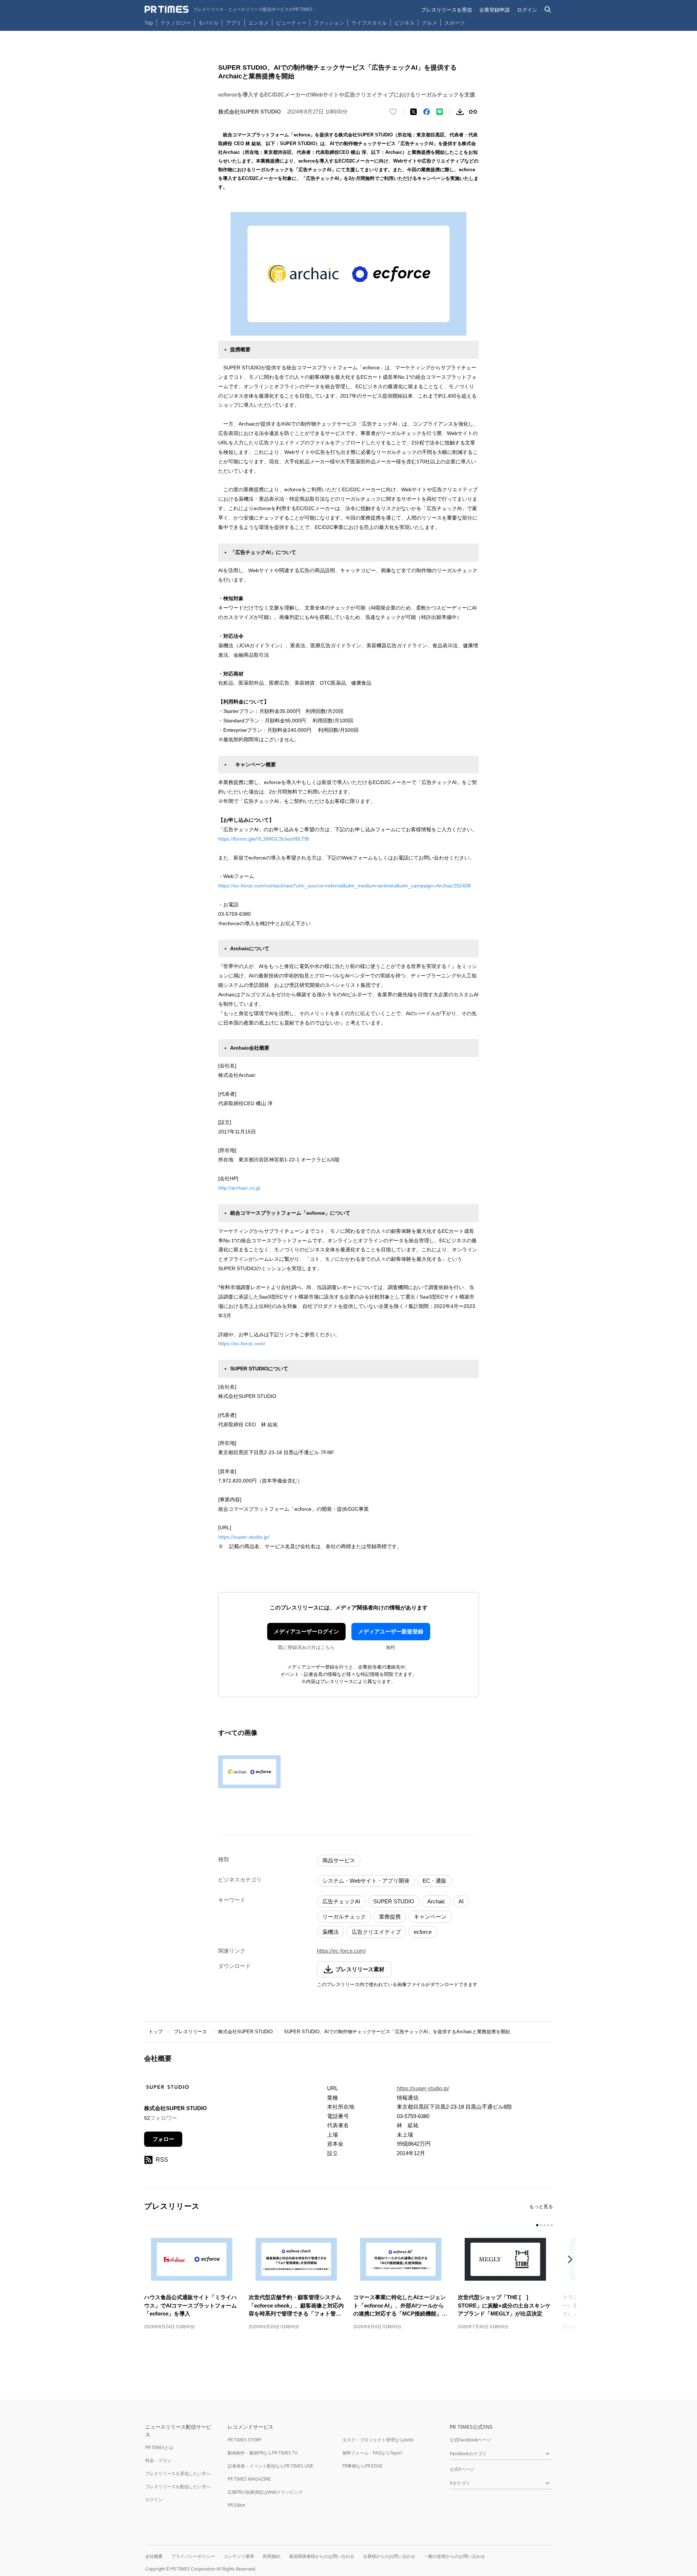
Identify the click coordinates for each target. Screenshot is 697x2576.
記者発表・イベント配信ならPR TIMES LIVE (270, 2466)
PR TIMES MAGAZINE (249, 2479)
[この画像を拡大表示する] (249, 1772)
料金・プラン (158, 2460)
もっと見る (541, 2206)
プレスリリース (190, 2032)
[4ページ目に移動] (548, 2225)
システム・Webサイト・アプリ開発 (366, 1881)
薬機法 (331, 1932)
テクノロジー (176, 23)
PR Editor (237, 2505)
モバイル (208, 23)
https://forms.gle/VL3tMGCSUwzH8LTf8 (264, 839)
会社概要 (154, 2556)
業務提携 (390, 1917)
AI (461, 1901)
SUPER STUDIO (394, 1901)
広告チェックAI (341, 1901)
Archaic (436, 1901)
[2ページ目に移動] (541, 2225)
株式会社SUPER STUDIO (245, 2032)
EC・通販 (435, 1881)
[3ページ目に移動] (545, 2225)
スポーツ (455, 23)
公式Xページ (462, 2469)
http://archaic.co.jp (239, 1188)
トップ (156, 2032)
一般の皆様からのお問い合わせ (455, 2556)
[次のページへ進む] (572, 2260)
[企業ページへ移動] (167, 2089)
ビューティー (291, 23)
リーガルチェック (344, 1917)
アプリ (233, 23)
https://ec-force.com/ (242, 1344)
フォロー (163, 2139)
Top (149, 23)
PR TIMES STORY (244, 2440)
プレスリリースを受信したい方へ (178, 2474)
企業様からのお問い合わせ (389, 2556)
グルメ (429, 23)
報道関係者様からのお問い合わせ (322, 2556)
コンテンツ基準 (239, 2556)
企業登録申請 (494, 10)
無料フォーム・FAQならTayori (372, 2453)
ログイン (527, 10)
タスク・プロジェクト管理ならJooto (378, 2440)
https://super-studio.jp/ (244, 1537)
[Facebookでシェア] (427, 112)
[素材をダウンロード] (460, 112)
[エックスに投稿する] (413, 112)
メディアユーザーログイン (306, 1631)
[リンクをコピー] (473, 112)
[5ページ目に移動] (552, 2225)
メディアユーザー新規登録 (391, 1631)
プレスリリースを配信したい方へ (178, 2487)
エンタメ (258, 23)
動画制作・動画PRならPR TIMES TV (262, 2453)
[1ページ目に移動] (537, 2225)
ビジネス (404, 23)
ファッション (329, 23)
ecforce (423, 1932)
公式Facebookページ (470, 2440)
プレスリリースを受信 (447, 10)
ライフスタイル (369, 23)
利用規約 (272, 2556)
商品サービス (339, 1860)
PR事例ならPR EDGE (362, 2466)
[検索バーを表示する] (548, 10)
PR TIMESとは (159, 2447)
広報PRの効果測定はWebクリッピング (265, 2492)
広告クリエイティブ (376, 1932)
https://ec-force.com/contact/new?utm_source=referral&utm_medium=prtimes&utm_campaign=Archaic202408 (345, 886)
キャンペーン (430, 1917)
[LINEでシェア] (440, 112)
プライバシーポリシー (193, 2556)
